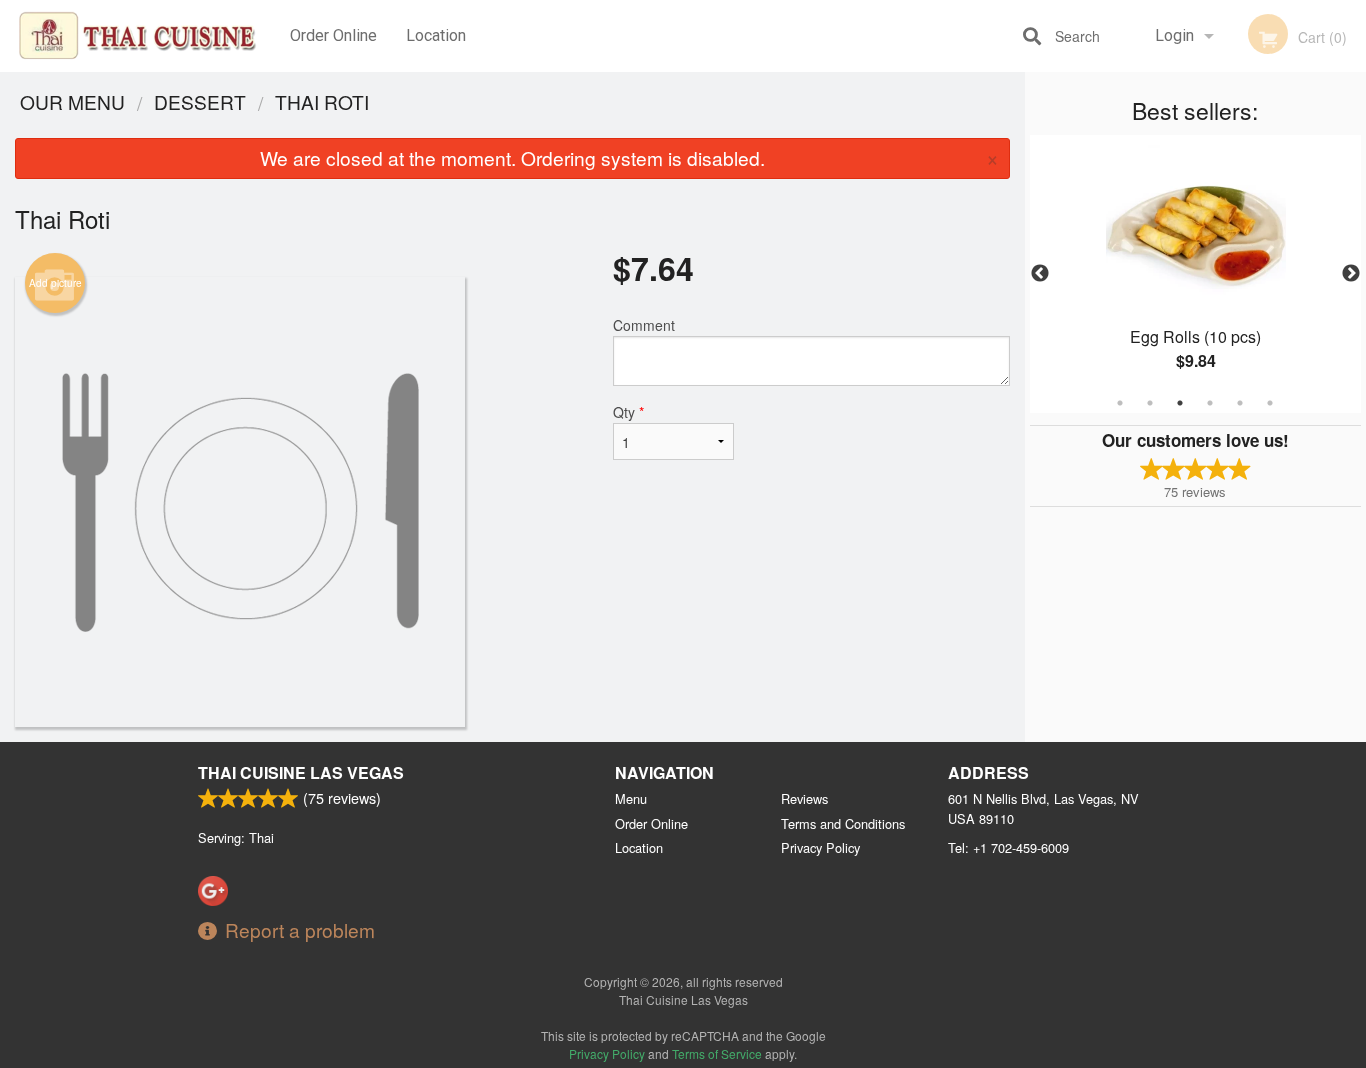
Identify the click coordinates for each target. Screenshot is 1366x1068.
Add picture (55, 283)
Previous (1040, 274)
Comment (644, 325)
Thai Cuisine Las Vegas (301, 772)
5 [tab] (1240, 403)
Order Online (333, 35)
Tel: (1008, 847)
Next (1351, 274)
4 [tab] (1210, 403)
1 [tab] (1120, 403)
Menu (631, 798)
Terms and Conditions (843, 823)
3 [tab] (1180, 403)
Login (1174, 35)
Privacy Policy (820, 847)
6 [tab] (1270, 403)
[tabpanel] (1196, 274)
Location (436, 35)
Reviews (804, 798)
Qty (628, 412)
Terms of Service (717, 1053)
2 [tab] (1150, 403)
